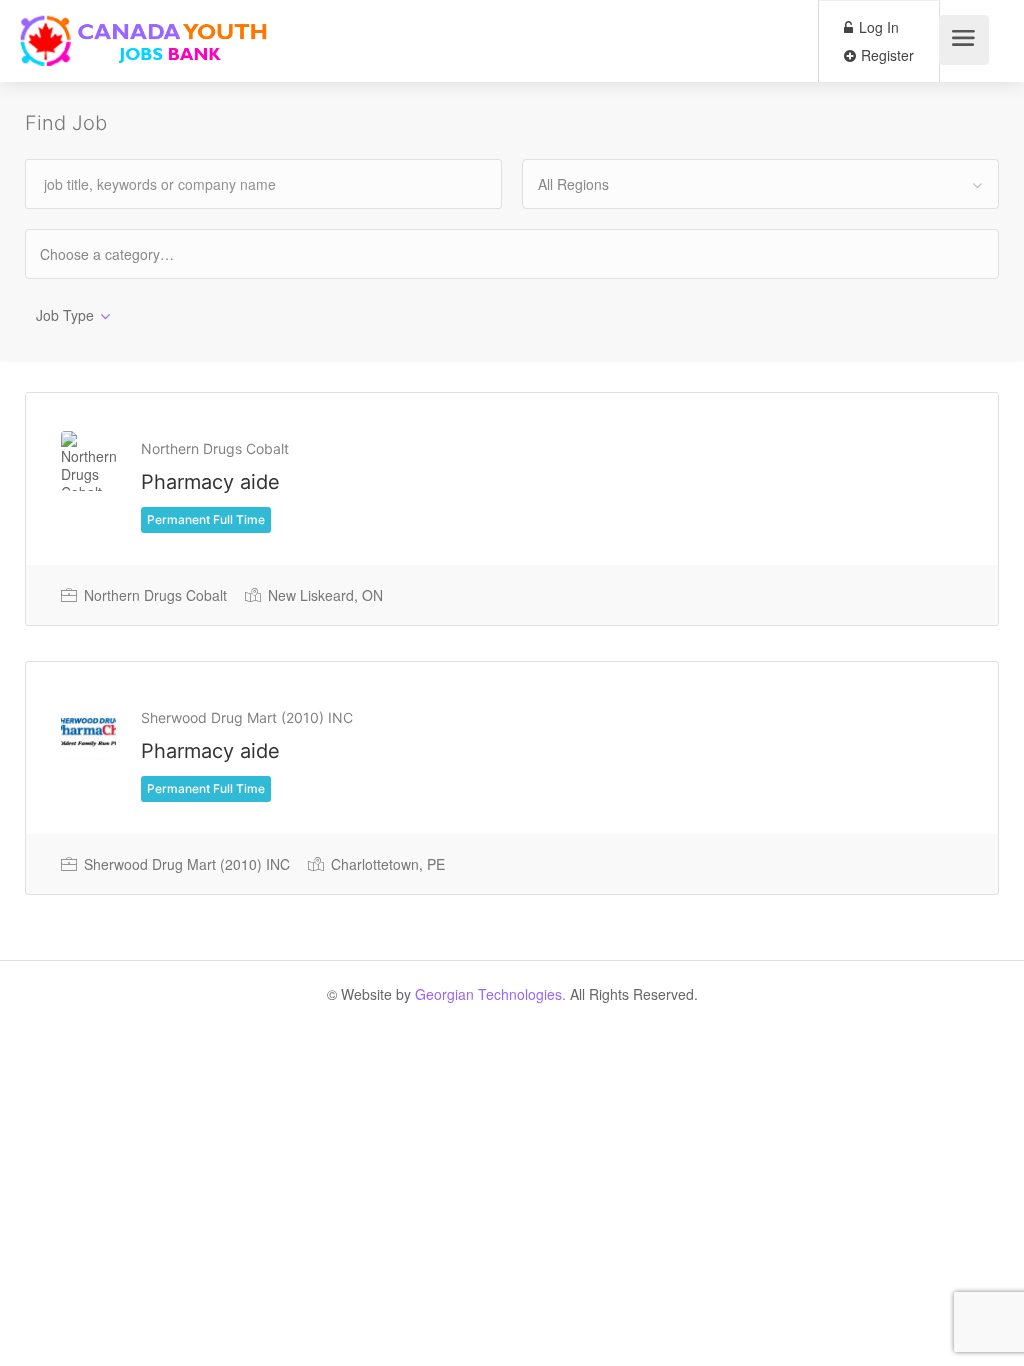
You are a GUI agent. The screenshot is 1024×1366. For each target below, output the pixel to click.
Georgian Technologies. (490, 994)
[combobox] (760, 184)
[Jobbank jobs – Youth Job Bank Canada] (145, 45)
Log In (877, 27)
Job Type (65, 315)
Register (885, 55)
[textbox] (124, 253)
